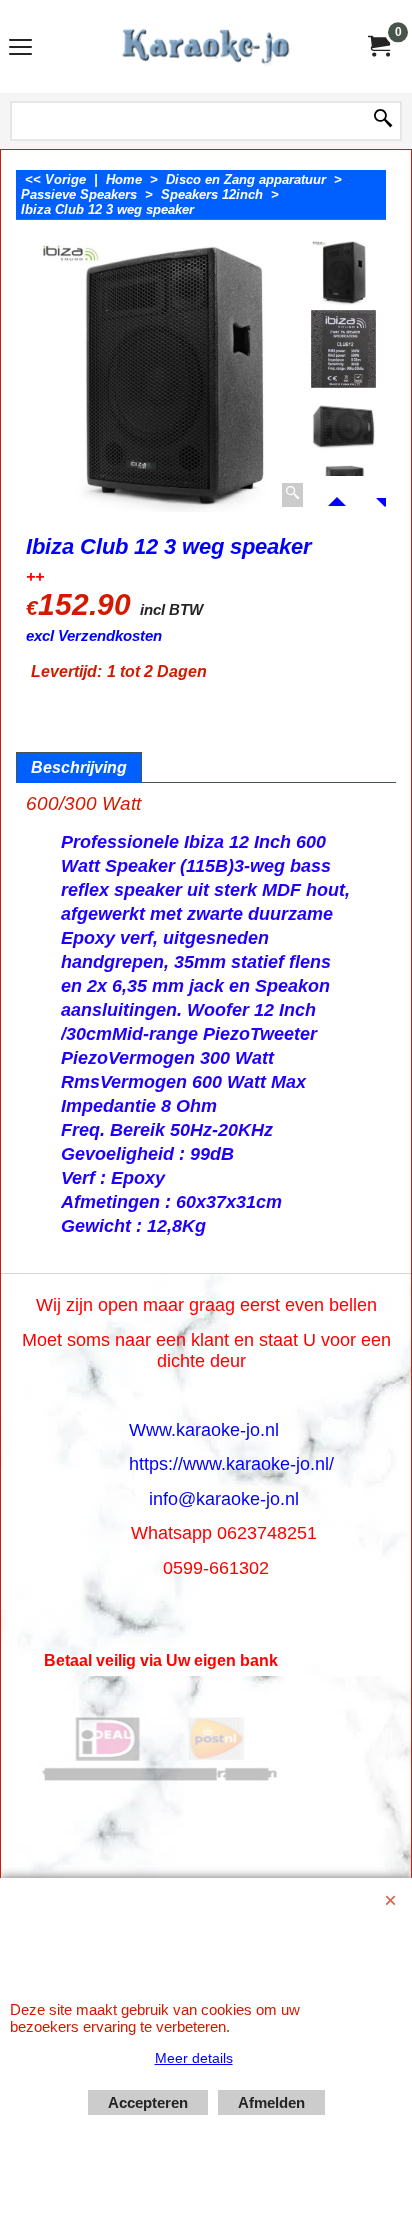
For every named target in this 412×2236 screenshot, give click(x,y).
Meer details (194, 2058)
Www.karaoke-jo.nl (204, 1430)
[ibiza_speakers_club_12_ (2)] (343, 349)
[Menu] (20, 48)
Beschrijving (79, 767)
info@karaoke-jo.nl (224, 1499)
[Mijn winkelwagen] (378, 46)
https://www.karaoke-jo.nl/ (231, 1464)
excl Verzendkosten (94, 636)
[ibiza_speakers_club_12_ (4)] (343, 425)
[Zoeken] (383, 120)
